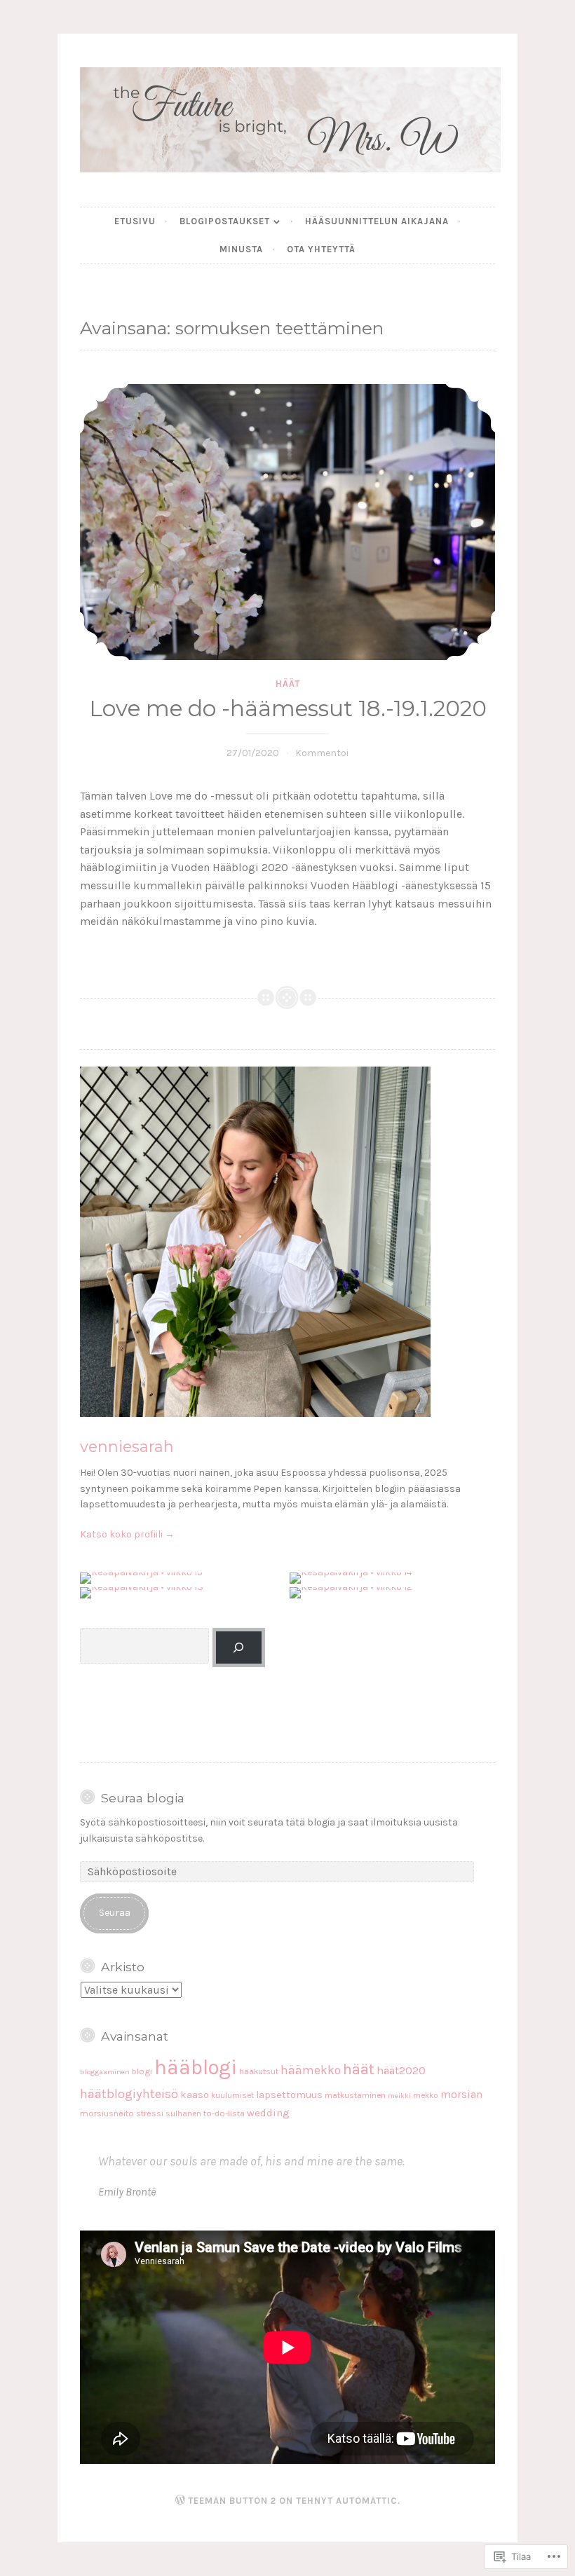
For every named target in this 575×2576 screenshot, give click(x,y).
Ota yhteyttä (321, 249)
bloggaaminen (105, 2072)
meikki (399, 2096)
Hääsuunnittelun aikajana (377, 221)
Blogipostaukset (225, 221)
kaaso (195, 2095)
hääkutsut (259, 2071)
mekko (426, 2095)
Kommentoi (322, 753)
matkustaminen (355, 2095)
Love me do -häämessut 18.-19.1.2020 (288, 708)
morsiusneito (107, 2113)
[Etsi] (239, 1648)
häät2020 (401, 2070)
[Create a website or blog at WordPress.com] (180, 2501)
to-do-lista (224, 2113)
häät (288, 684)
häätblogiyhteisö (129, 2094)
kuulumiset (232, 2095)
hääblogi (196, 2067)
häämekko (311, 2070)
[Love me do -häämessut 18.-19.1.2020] (287, 522)
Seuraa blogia (143, 1798)
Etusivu (135, 221)
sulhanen (183, 2113)
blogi (142, 2071)
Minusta (241, 249)
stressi (150, 2113)
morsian (461, 2095)
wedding (268, 2113)
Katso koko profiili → (127, 1534)
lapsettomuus (289, 2095)
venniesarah (127, 1446)
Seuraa (115, 1913)
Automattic (367, 2501)
